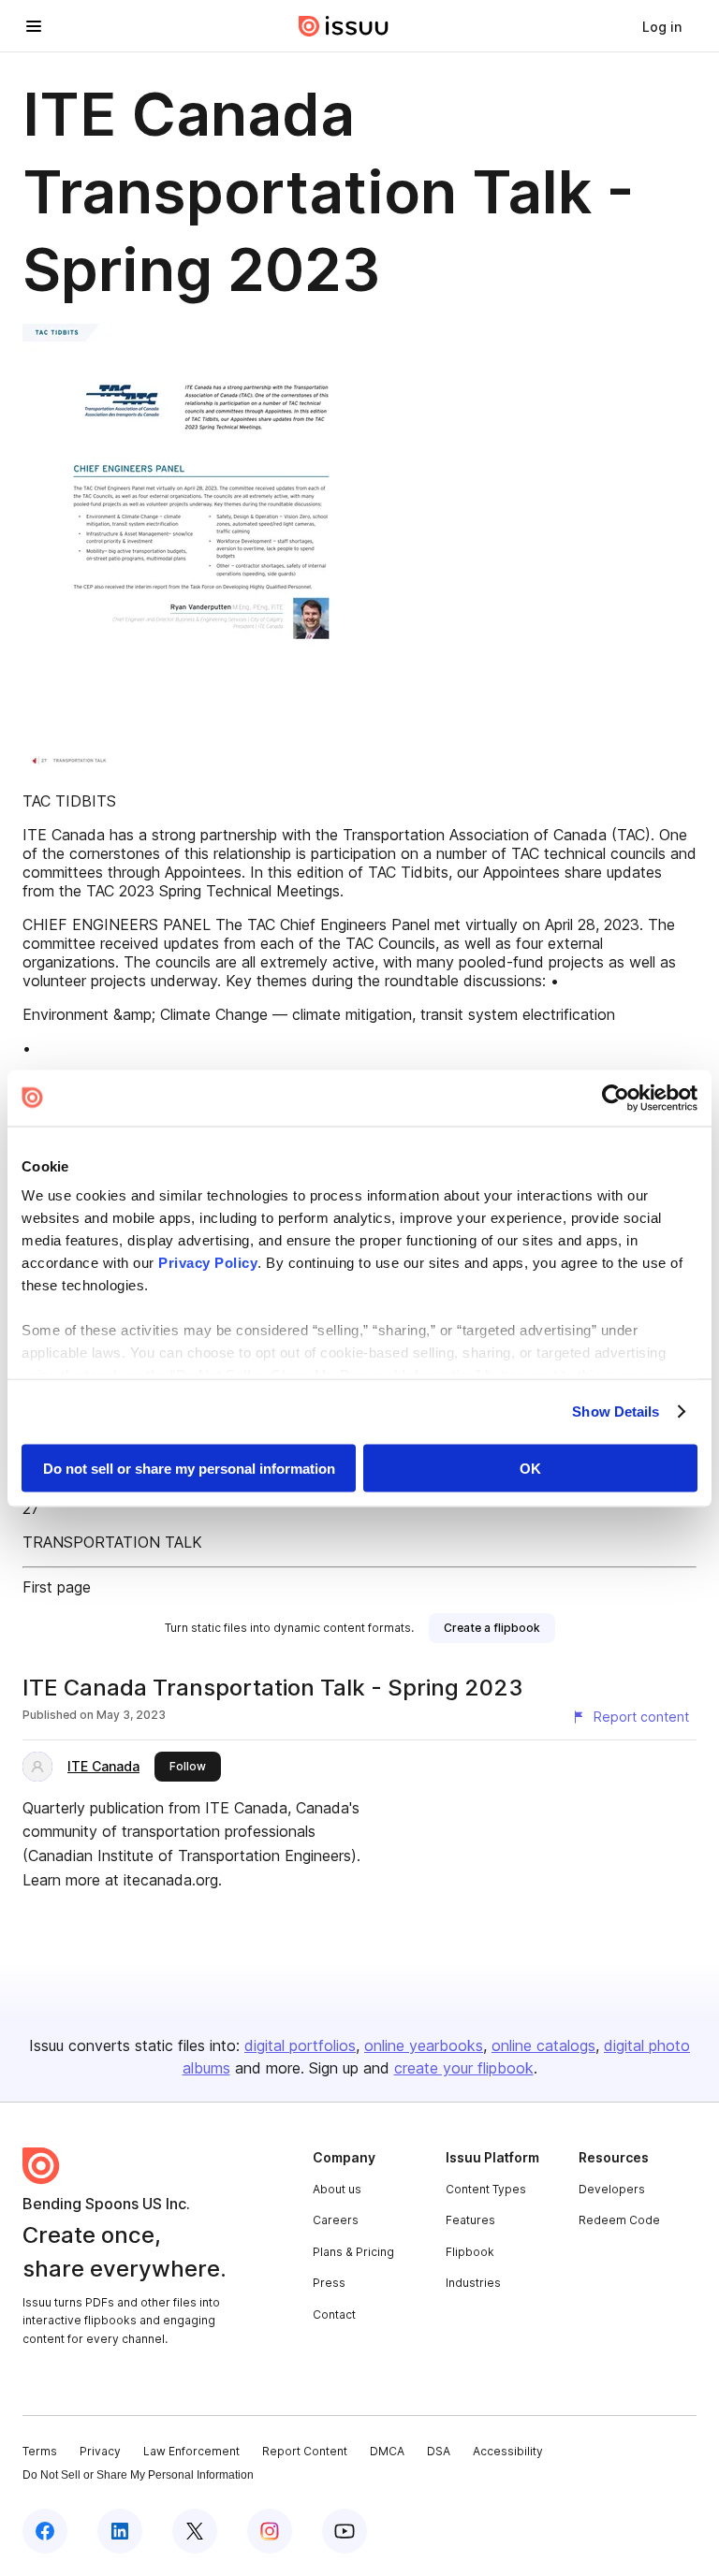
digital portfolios (300, 2045)
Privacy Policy (208, 1263)
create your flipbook (464, 2068)
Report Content (305, 2451)
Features (470, 2220)
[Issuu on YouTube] (345, 2531)
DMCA (387, 2451)
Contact (334, 2314)
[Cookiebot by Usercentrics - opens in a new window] (616, 1098)
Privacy (100, 2451)
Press (329, 2283)
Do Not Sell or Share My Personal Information (138, 2475)
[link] (662, 26)
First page (57, 1587)
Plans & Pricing (353, 2252)
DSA (439, 2451)
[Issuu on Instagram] (270, 2531)
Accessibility (508, 2451)
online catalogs (543, 2045)
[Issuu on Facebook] (45, 2531)
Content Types (486, 2189)
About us (337, 2189)
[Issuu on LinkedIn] (120, 2531)
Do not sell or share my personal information (189, 1468)
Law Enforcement (191, 2451)
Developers (612, 2189)
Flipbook (470, 2252)
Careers (336, 2220)
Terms (40, 2451)
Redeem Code (619, 2220)
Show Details (616, 1412)
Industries (473, 2283)
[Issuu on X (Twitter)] (195, 2531)
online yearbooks (424, 2045)
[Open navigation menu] (34, 26)
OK (530, 1468)
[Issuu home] (344, 26)
